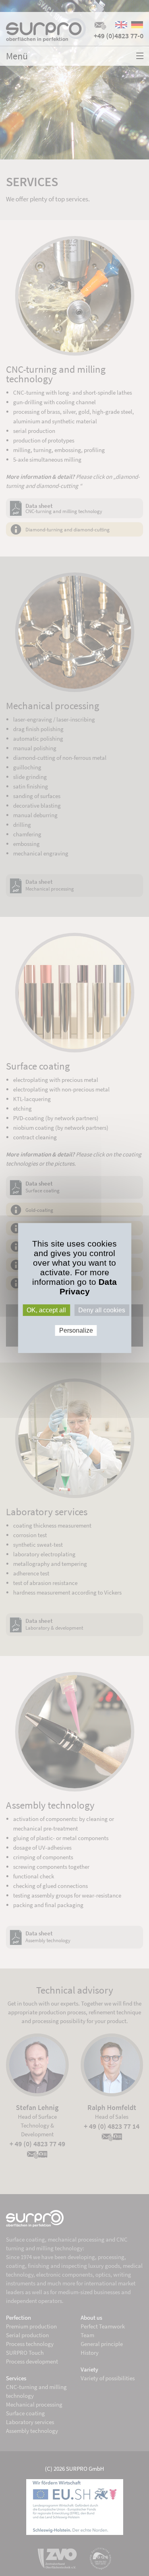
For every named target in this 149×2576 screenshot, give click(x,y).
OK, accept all (46, 1310)
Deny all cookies (102, 1310)
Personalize (76, 1330)
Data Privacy (88, 1287)
